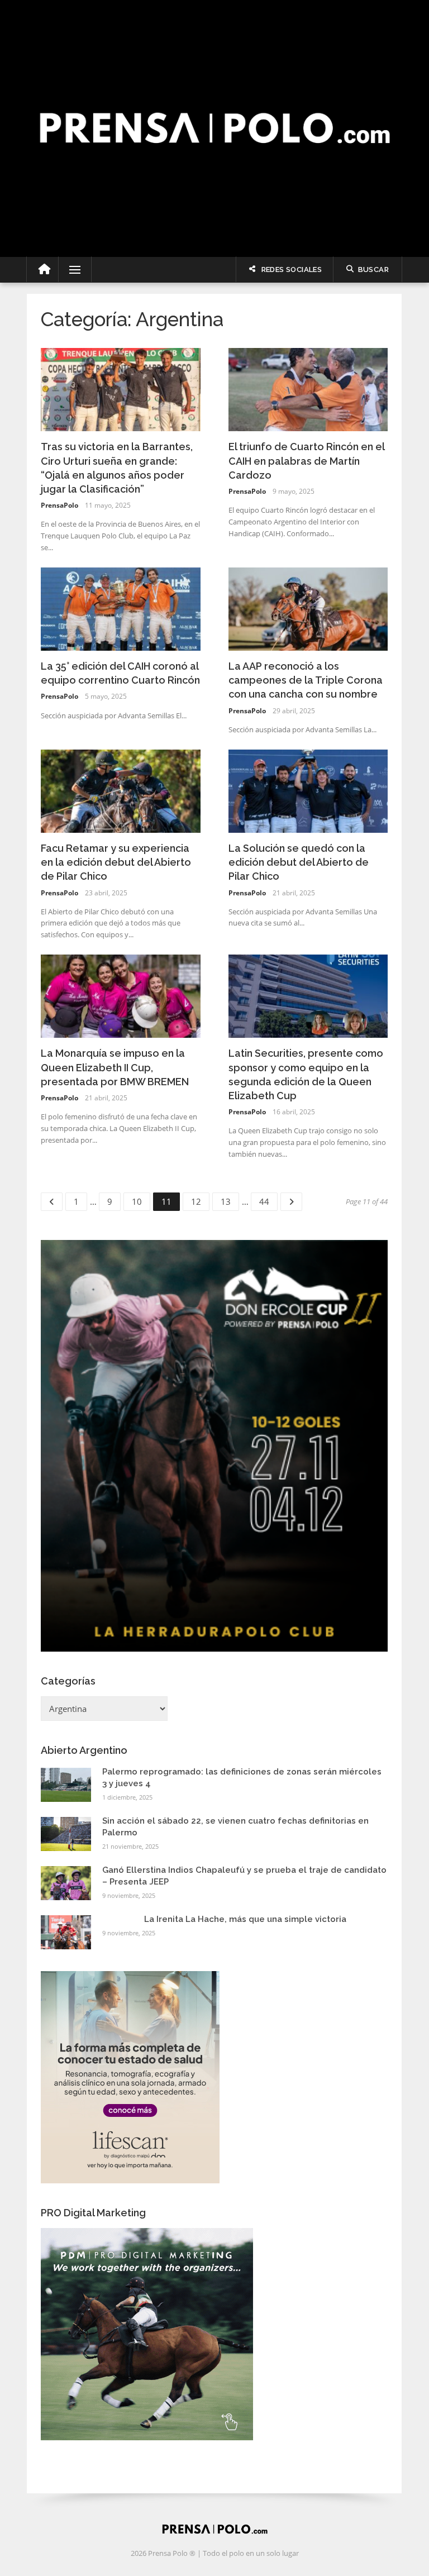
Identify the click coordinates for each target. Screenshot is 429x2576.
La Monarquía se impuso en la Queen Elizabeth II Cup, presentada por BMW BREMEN (115, 1067)
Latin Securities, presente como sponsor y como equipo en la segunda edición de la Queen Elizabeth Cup (306, 1074)
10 (140, 1200)
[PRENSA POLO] (214, 116)
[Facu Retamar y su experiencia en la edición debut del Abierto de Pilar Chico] (121, 790)
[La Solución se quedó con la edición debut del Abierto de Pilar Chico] (308, 790)
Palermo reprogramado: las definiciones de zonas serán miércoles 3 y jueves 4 (242, 1778)
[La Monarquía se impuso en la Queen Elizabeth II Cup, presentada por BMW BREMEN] (121, 995)
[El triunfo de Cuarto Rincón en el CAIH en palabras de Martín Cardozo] (308, 389)
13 (229, 1200)
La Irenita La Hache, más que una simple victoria (245, 1919)
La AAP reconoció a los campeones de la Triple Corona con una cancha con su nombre (306, 680)
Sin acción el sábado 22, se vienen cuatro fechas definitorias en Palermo (235, 1827)
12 (200, 1200)
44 (268, 1200)
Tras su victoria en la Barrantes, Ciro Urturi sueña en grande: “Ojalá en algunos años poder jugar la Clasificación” (117, 468)
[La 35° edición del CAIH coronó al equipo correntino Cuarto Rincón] (121, 608)
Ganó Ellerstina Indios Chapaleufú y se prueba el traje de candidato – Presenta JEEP (244, 1876)
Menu (70, 270)
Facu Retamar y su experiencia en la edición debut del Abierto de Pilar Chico (116, 862)
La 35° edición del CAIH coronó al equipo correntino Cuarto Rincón (120, 673)
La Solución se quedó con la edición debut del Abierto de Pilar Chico (299, 862)
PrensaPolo (59, 505)
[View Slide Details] (214, 1446)
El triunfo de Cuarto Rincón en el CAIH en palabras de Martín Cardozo (306, 461)
